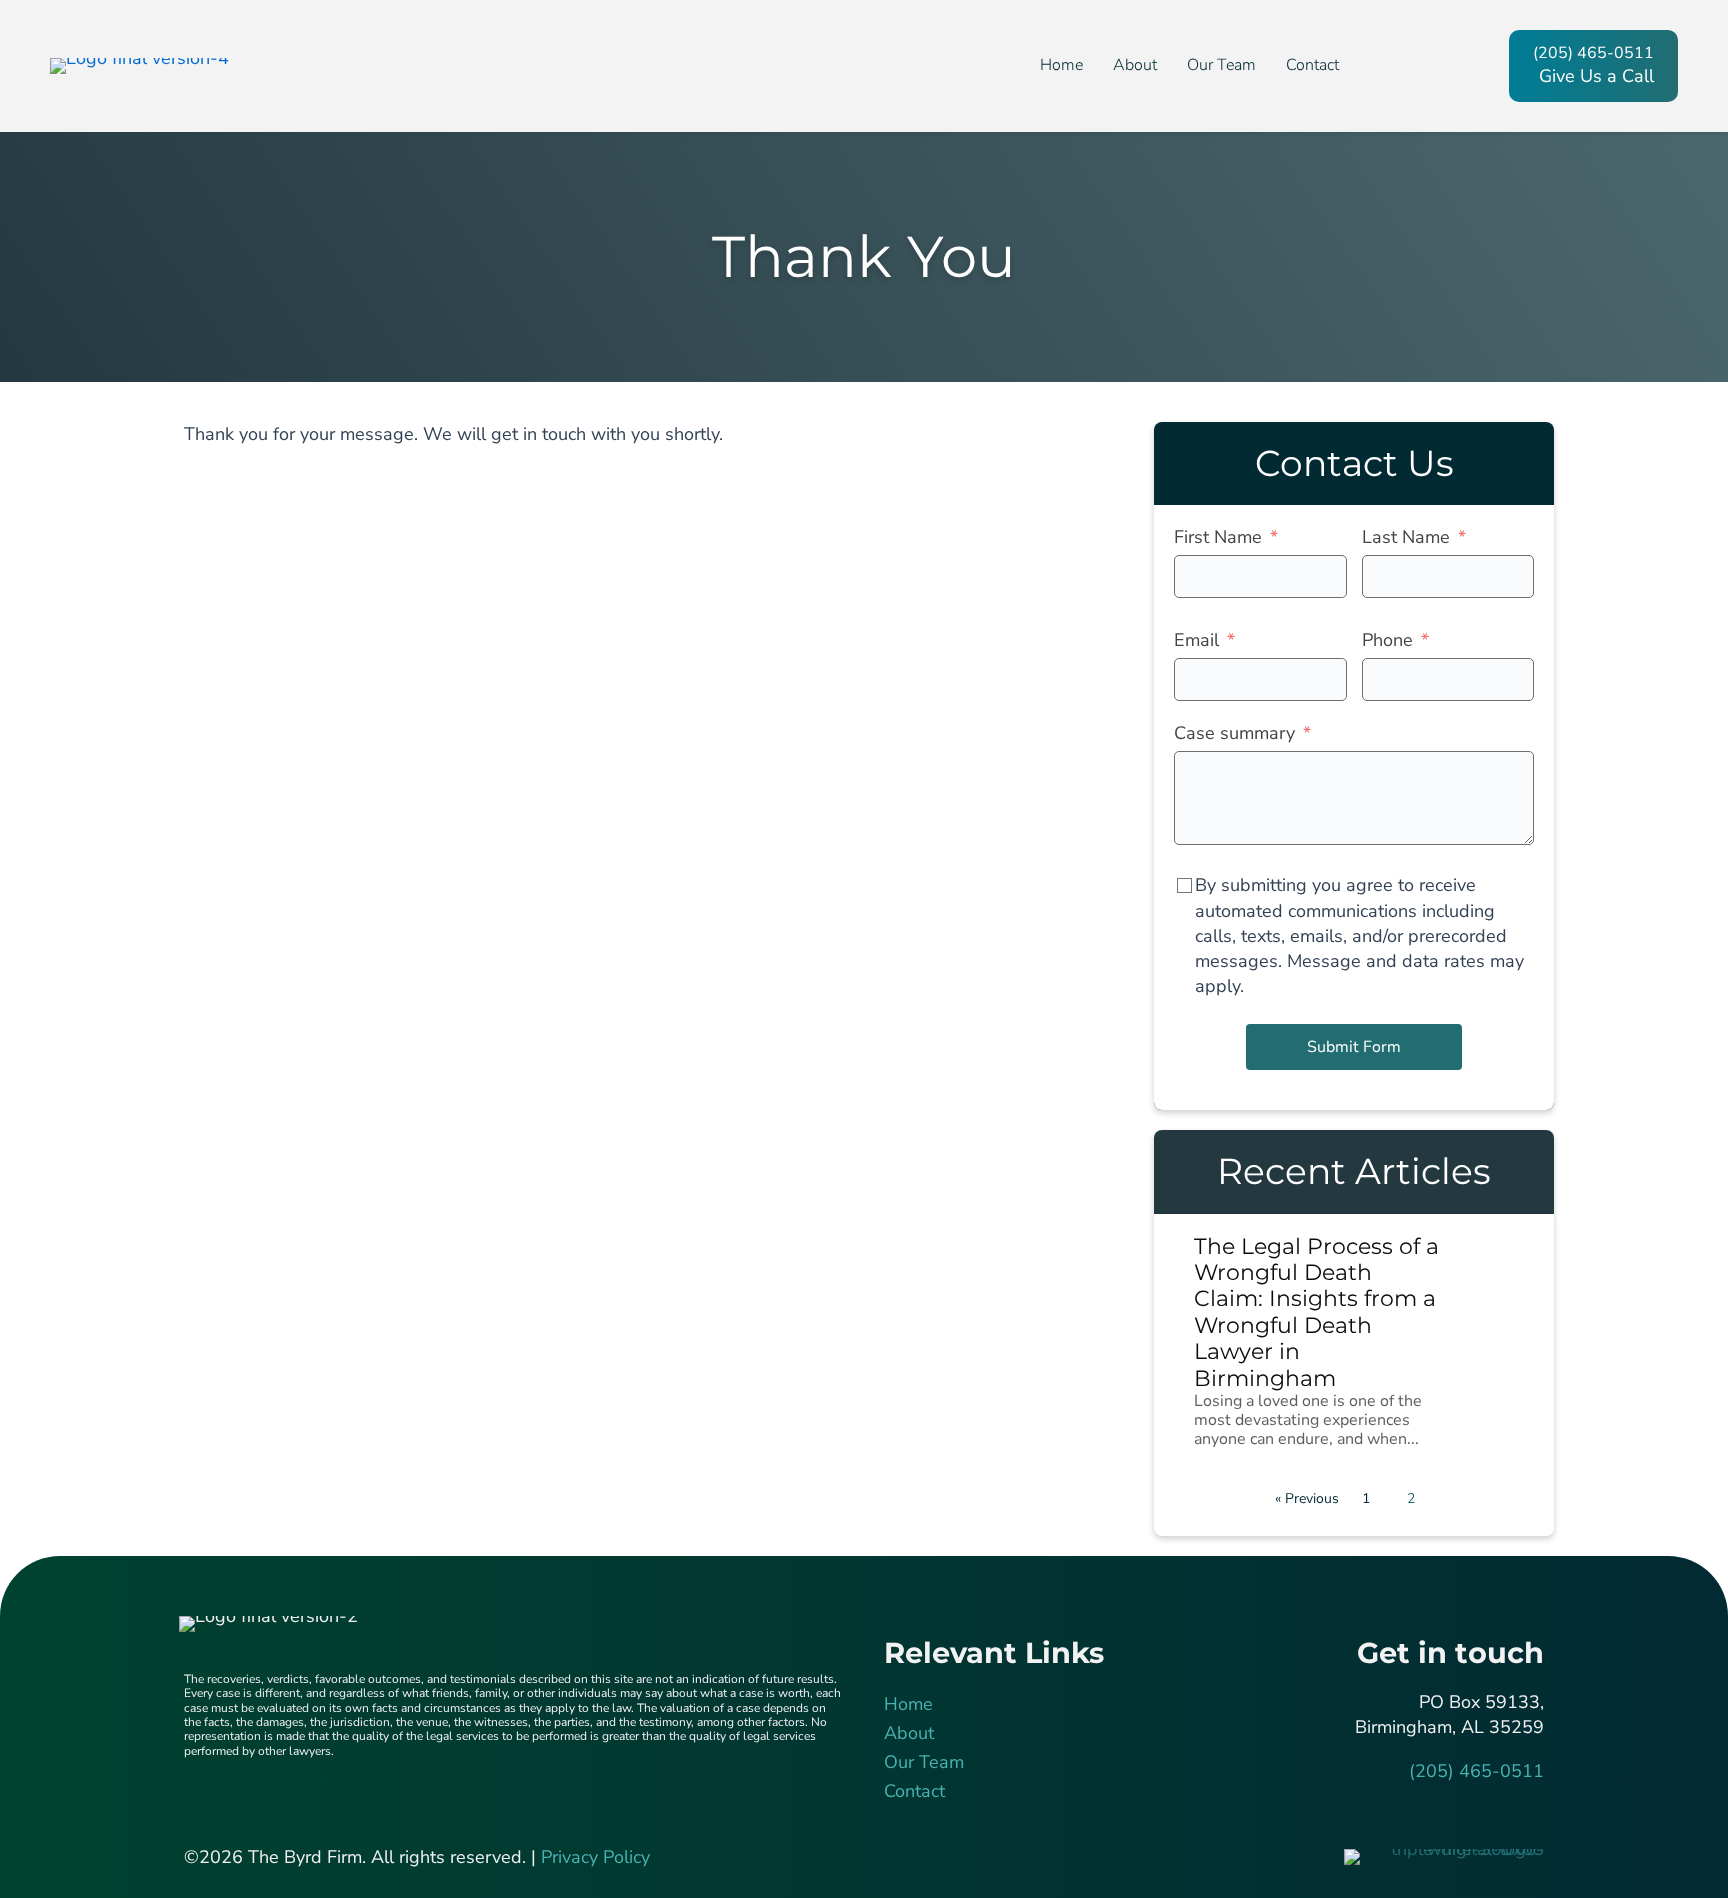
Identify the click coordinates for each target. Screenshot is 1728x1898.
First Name (1218, 537)
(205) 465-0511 (1476, 1771)
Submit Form (1354, 1047)
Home (908, 1704)
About (909, 1733)
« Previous (1307, 1498)
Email (1196, 640)
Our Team (924, 1762)
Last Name (1406, 537)
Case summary (1234, 733)
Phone (1387, 640)
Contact (914, 1791)
